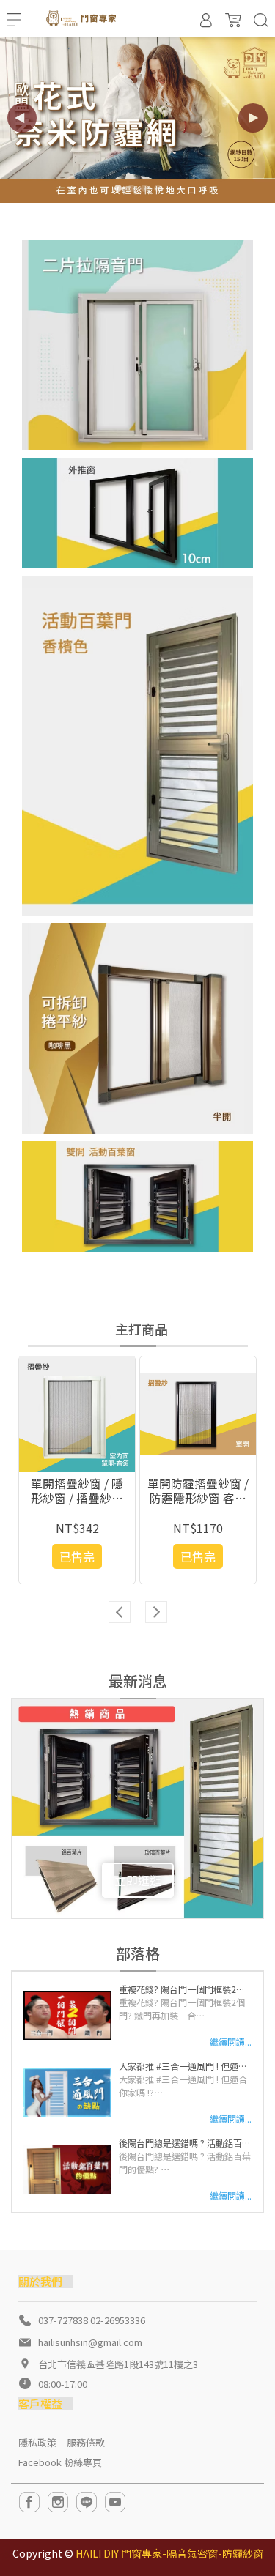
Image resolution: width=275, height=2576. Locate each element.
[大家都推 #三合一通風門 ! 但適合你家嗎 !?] (67, 2093)
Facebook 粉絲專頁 (60, 2462)
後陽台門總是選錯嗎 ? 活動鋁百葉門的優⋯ (185, 2143)
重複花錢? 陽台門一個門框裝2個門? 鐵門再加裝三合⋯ (182, 2009)
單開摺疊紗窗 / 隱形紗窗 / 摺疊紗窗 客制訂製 (77, 1491)
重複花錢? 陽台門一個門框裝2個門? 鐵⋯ (182, 1989)
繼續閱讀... (231, 2042)
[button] (253, 118)
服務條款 (86, 2442)
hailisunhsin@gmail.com (90, 2342)
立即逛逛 (138, 1880)
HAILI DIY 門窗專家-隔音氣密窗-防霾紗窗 (169, 2553)
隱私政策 (37, 2442)
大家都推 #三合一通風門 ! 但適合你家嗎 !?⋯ (183, 2086)
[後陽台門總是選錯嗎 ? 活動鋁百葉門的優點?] (67, 2169)
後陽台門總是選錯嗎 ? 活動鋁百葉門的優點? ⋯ (185, 2163)
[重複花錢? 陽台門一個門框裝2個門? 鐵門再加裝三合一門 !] (67, 2016)
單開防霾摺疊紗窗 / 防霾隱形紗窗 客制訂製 (198, 1491)
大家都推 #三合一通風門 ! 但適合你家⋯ (183, 2066)
